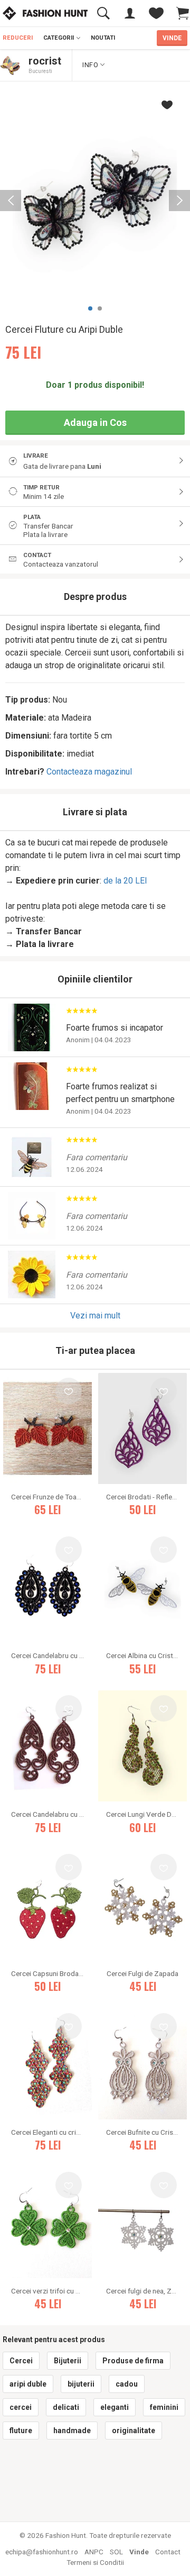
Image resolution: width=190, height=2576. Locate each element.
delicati (66, 2407)
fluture (21, 2431)
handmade (72, 2431)
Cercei (21, 2361)
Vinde (139, 2552)
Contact (168, 2552)
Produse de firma (133, 2361)
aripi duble (28, 2384)
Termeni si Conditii (95, 2562)
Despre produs (95, 597)
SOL (116, 2552)
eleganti (115, 2407)
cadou (127, 2384)
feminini (164, 2407)
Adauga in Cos (95, 422)
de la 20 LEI (125, 881)
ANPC (94, 2552)
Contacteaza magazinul (89, 772)
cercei (21, 2407)
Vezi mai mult (95, 1316)
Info (91, 65)
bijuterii (81, 2384)
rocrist (45, 61)
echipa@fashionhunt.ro (42, 2552)
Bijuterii (68, 2361)
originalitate (134, 2431)
